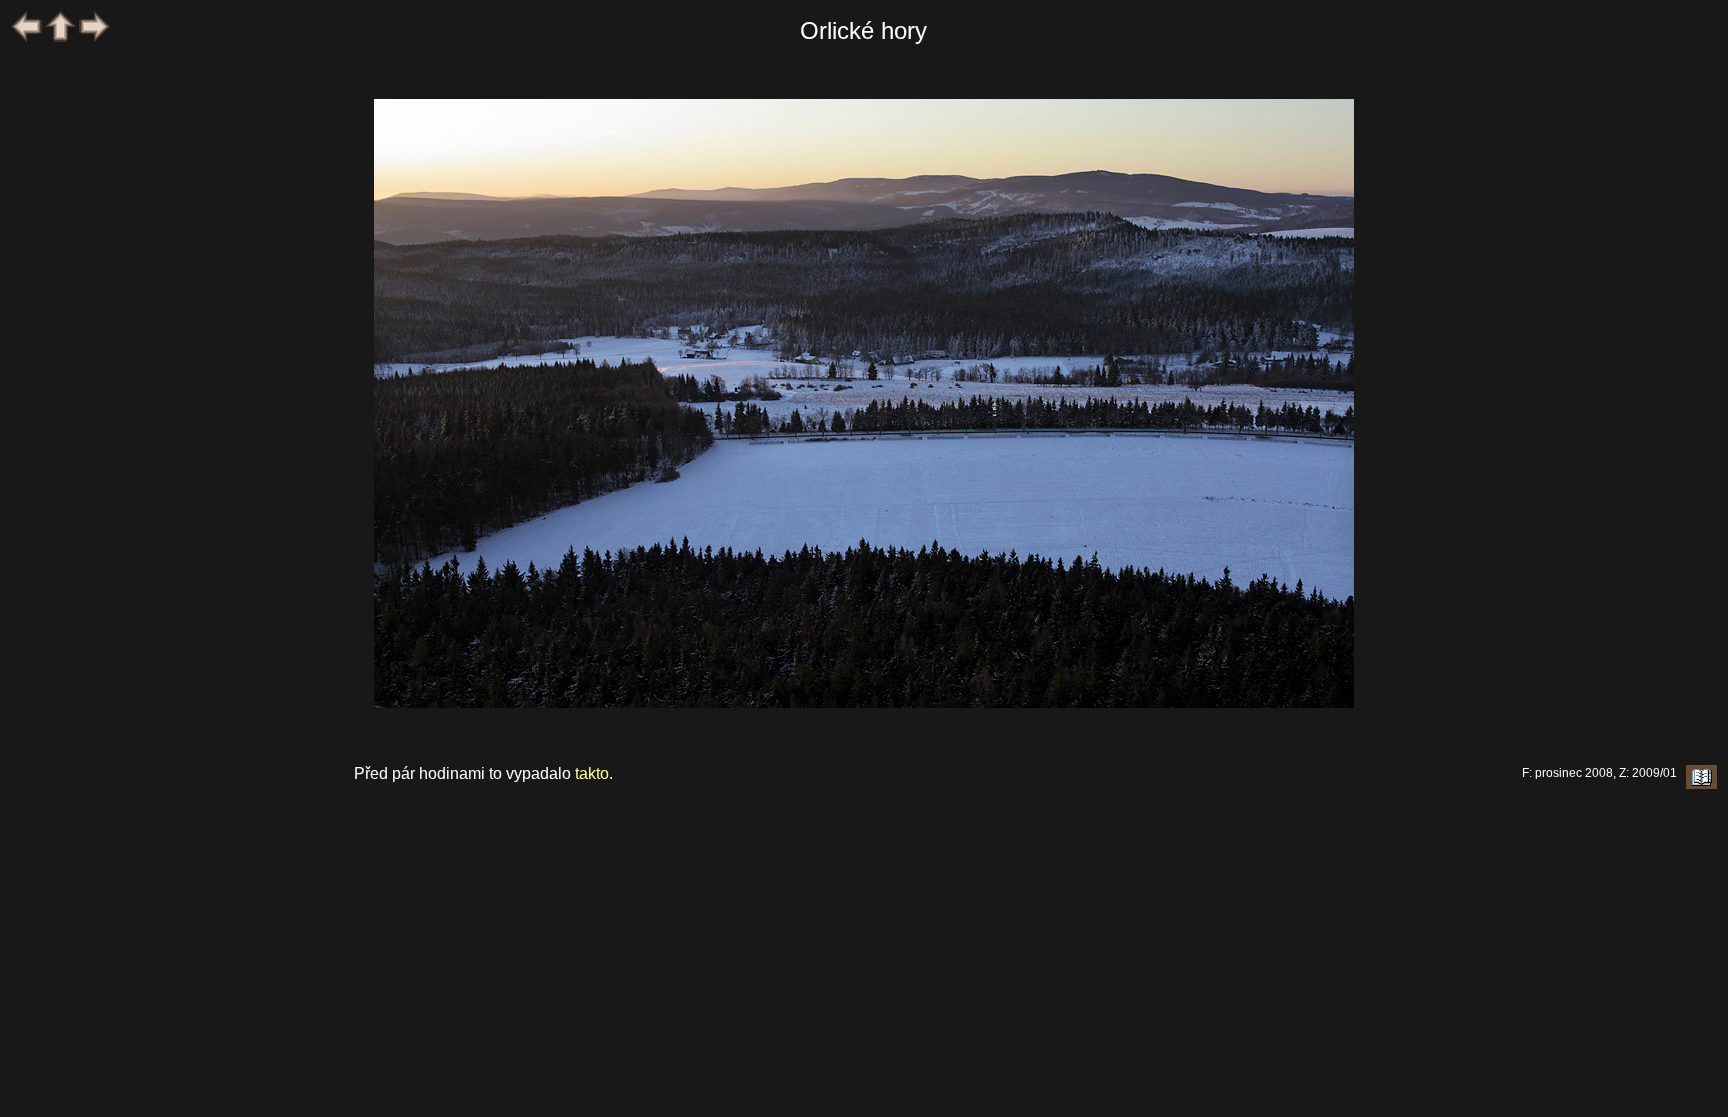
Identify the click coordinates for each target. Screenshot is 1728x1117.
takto (592, 773)
